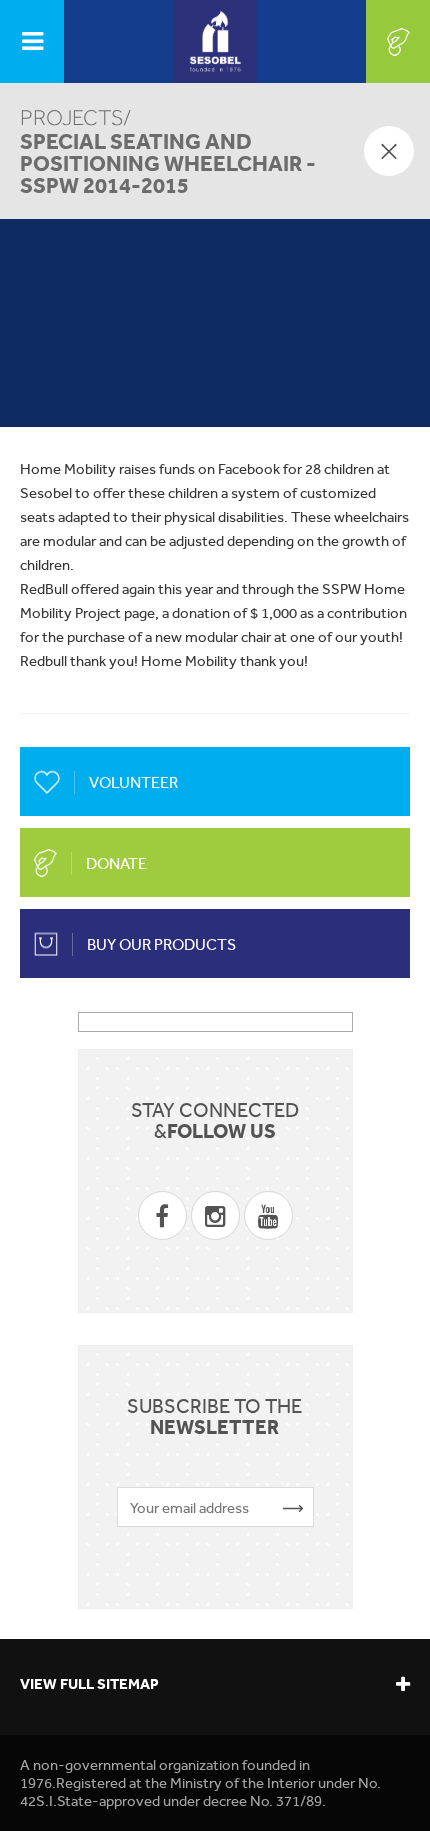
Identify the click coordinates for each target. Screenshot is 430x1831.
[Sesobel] (215, 41)
